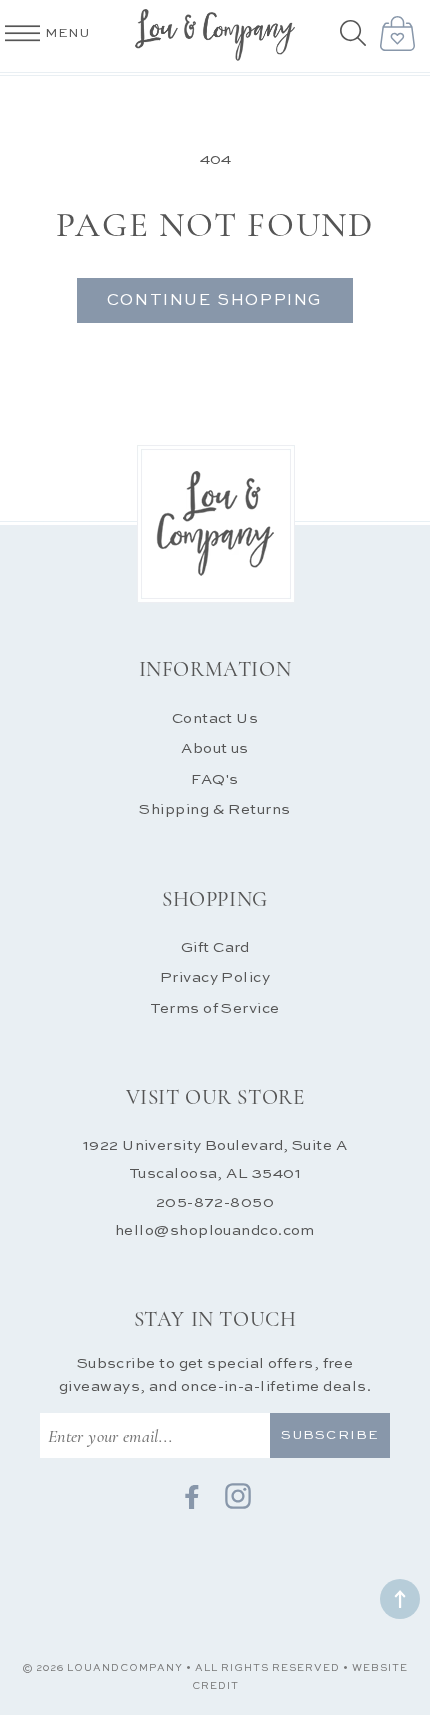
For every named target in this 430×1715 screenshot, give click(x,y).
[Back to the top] (400, 1599)
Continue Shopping (215, 301)
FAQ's (214, 779)
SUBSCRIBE (329, 1435)
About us (215, 748)
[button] (355, 35)
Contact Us (215, 718)
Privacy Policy (215, 977)
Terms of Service (214, 1008)
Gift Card (215, 947)
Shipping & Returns (214, 809)
